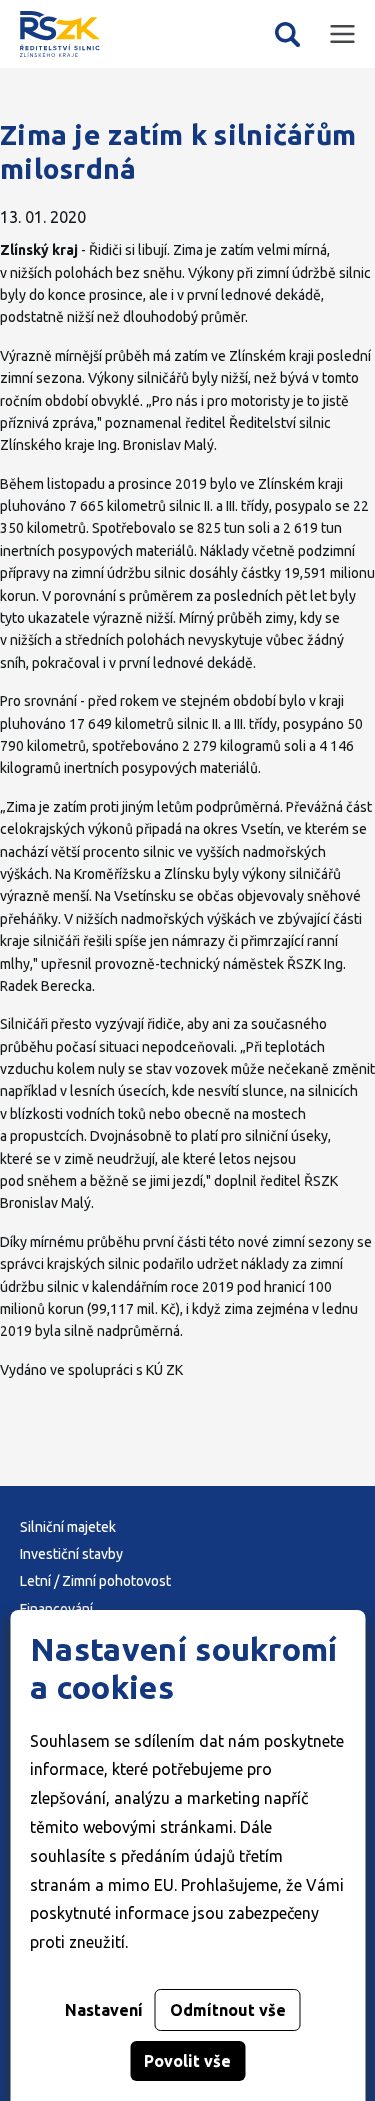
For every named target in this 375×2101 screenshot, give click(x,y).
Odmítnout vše (228, 2010)
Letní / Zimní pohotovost (95, 1581)
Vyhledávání (287, 34)
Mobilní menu (342, 34)
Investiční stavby (71, 1554)
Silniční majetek (68, 1527)
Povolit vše (187, 2061)
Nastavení (104, 2010)
